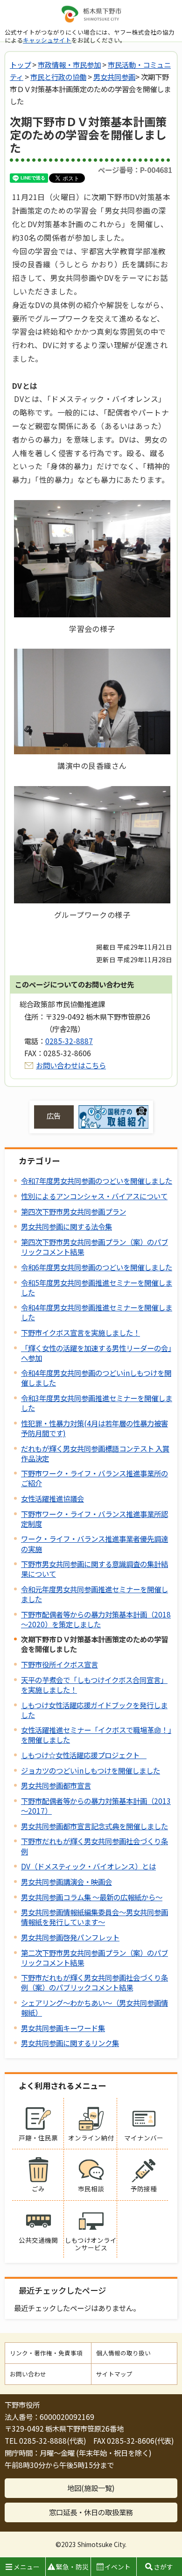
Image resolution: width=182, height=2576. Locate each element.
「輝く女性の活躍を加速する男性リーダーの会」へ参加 (96, 1353)
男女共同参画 (114, 77)
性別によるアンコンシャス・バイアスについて (94, 1196)
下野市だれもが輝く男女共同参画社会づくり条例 (94, 1846)
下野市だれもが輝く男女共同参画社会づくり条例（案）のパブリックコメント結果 (94, 1982)
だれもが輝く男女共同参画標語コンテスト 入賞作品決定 (95, 1453)
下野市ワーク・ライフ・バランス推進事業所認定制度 (94, 1519)
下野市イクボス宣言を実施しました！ (80, 1332)
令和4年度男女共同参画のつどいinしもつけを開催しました (96, 1377)
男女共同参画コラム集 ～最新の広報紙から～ (92, 1897)
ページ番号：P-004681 (135, 170)
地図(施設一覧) (91, 2488)
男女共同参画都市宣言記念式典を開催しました (94, 1826)
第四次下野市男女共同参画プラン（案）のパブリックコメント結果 (94, 1247)
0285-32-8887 (69, 1041)
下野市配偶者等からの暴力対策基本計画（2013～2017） (96, 1806)
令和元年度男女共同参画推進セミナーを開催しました (94, 1594)
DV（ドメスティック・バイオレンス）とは (88, 1866)
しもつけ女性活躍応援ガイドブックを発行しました (94, 1710)
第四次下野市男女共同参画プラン (73, 1211)
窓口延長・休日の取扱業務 (91, 2512)
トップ (20, 64)
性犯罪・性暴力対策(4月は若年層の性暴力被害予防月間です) (94, 1428)
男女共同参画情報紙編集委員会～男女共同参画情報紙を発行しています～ (94, 1917)
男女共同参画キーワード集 (63, 2028)
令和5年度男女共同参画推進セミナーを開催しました (97, 1287)
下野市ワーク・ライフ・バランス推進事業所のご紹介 (94, 1478)
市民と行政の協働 (58, 77)
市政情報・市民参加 (69, 64)
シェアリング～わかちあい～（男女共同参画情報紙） (94, 2007)
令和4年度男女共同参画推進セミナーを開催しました (97, 1312)
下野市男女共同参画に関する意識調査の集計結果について (94, 1569)
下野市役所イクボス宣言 (59, 1664)
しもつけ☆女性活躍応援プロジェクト (84, 1755)
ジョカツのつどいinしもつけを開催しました (91, 1770)
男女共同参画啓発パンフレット (70, 1937)
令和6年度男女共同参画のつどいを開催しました (97, 1267)
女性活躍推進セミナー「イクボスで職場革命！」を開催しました (96, 1735)
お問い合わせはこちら (71, 1065)
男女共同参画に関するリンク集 (70, 2043)
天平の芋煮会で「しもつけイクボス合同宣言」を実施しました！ (94, 1685)
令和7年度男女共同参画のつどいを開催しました (97, 1181)
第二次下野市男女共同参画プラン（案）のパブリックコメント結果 (94, 1957)
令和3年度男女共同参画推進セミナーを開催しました (97, 1403)
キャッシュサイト (47, 40)
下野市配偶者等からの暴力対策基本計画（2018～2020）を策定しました (96, 1619)
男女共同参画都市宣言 (56, 1785)
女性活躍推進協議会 (52, 1498)
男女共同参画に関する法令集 (66, 1226)
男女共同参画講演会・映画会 (66, 1882)
